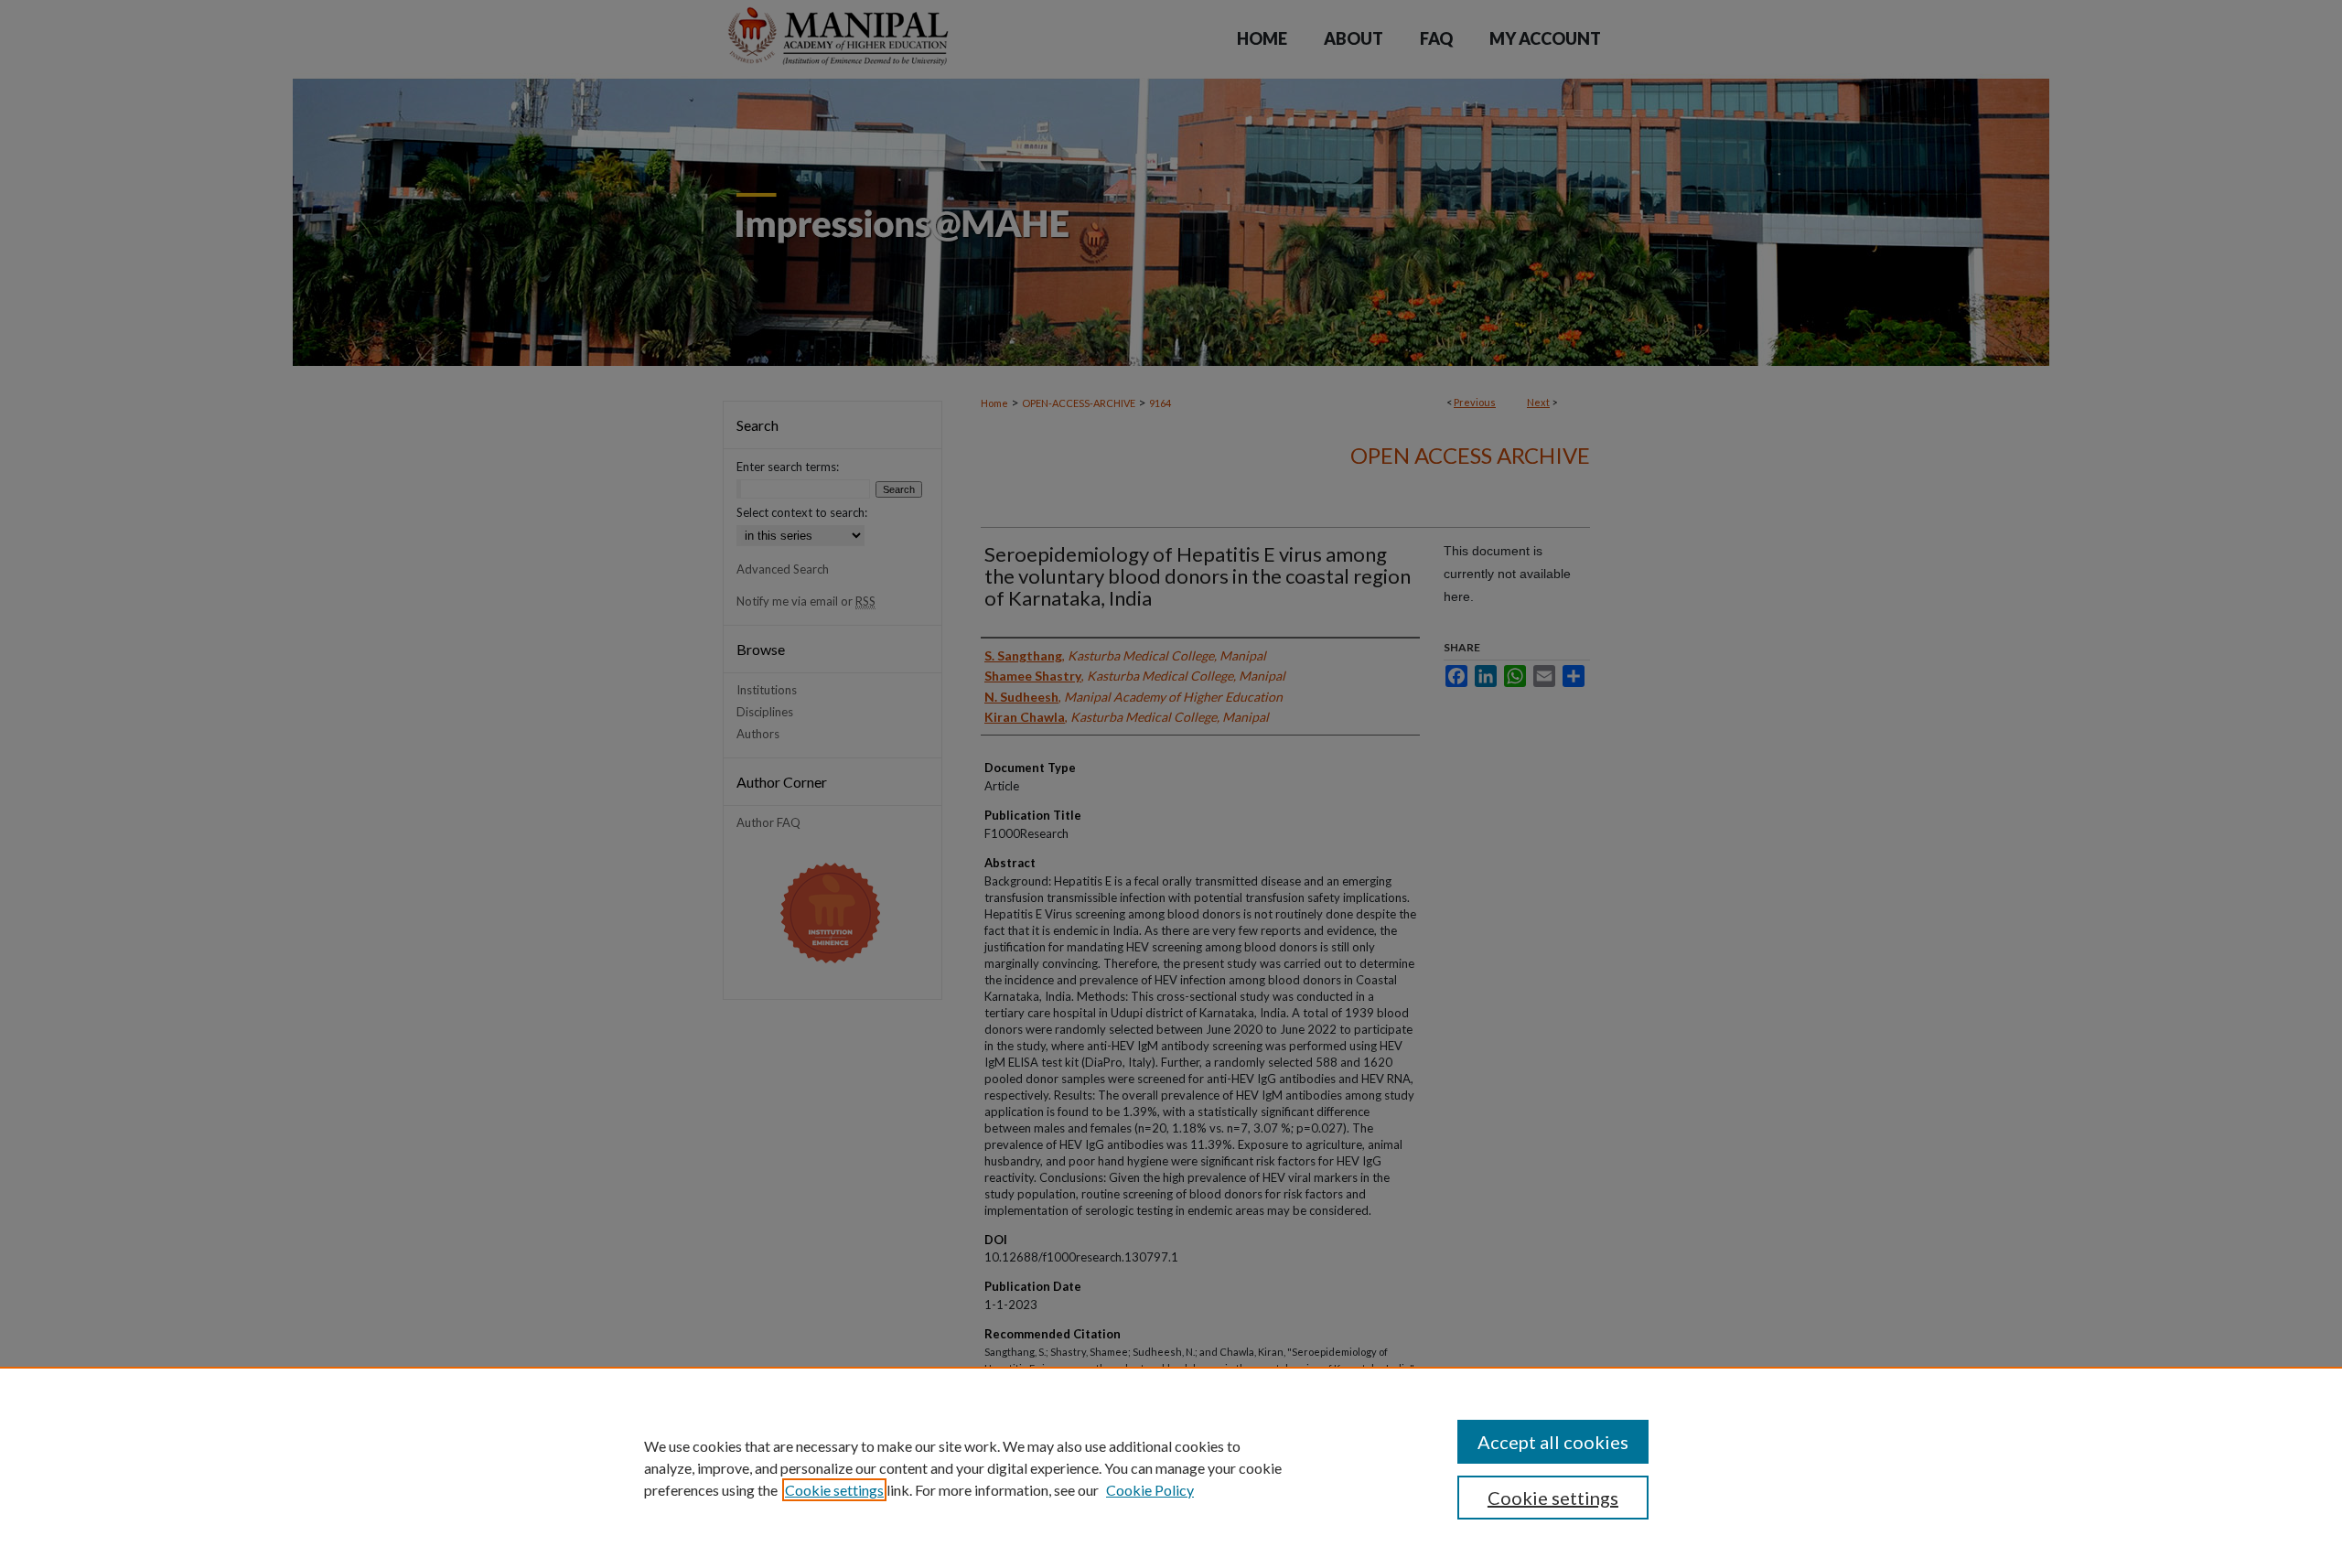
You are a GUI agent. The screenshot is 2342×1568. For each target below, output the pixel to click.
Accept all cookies (1553, 1442)
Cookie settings (834, 1490)
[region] (1171, 1467)
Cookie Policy (1150, 1490)
